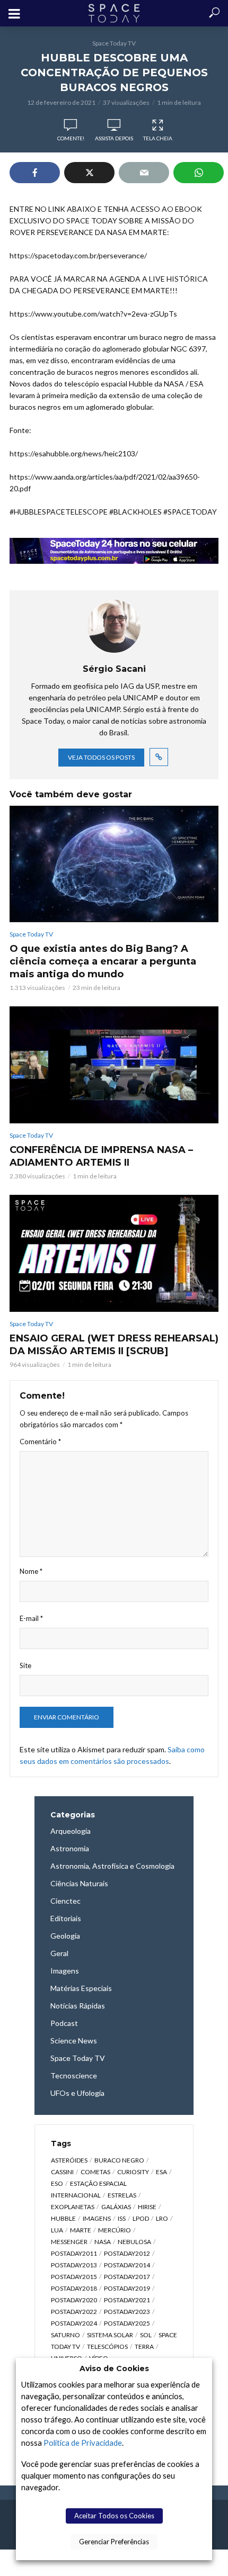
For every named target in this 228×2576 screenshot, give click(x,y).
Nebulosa (134, 2242)
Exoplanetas (73, 2207)
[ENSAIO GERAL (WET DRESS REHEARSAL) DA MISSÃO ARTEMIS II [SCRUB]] (114, 1254)
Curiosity (133, 2172)
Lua (57, 2230)
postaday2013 (74, 2265)
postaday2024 (74, 2323)
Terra (144, 2347)
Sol (146, 2335)
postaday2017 (127, 2277)
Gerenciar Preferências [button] (114, 2542)
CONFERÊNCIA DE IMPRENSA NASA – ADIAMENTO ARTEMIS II (101, 1156)
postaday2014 (127, 2265)
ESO (57, 2183)
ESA (161, 2172)
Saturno (65, 2335)
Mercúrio (115, 2230)
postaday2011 (74, 2253)
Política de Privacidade (83, 2443)
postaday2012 (127, 2253)
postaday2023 (127, 2312)
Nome (31, 1571)
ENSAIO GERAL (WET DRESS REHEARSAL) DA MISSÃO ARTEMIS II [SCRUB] (114, 1345)
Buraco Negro (119, 2160)
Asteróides (69, 2160)
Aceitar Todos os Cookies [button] (114, 2516)
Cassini (62, 2172)
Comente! (71, 138)
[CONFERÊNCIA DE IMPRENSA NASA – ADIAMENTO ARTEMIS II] (114, 1065)
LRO (162, 2218)
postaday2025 (127, 2323)
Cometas (95, 2172)
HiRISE (147, 2207)
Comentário (40, 1442)
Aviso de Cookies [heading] (114, 2368)
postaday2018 (74, 2288)
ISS (122, 2218)
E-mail (31, 1618)
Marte (81, 2230)
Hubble (63, 2218)
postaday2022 (74, 2312)
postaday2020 (74, 2300)
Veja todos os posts (101, 757)
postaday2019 (127, 2288)
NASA (103, 2242)
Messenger (69, 2242)
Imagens (97, 2218)
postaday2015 (74, 2277)
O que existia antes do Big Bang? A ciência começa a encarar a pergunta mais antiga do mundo (103, 961)
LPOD (141, 2218)
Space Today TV (114, 43)
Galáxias (116, 2207)
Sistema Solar (110, 2335)
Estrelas (122, 2195)
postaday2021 (127, 2300)
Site (25, 1665)
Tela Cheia (158, 138)
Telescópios (107, 2347)
